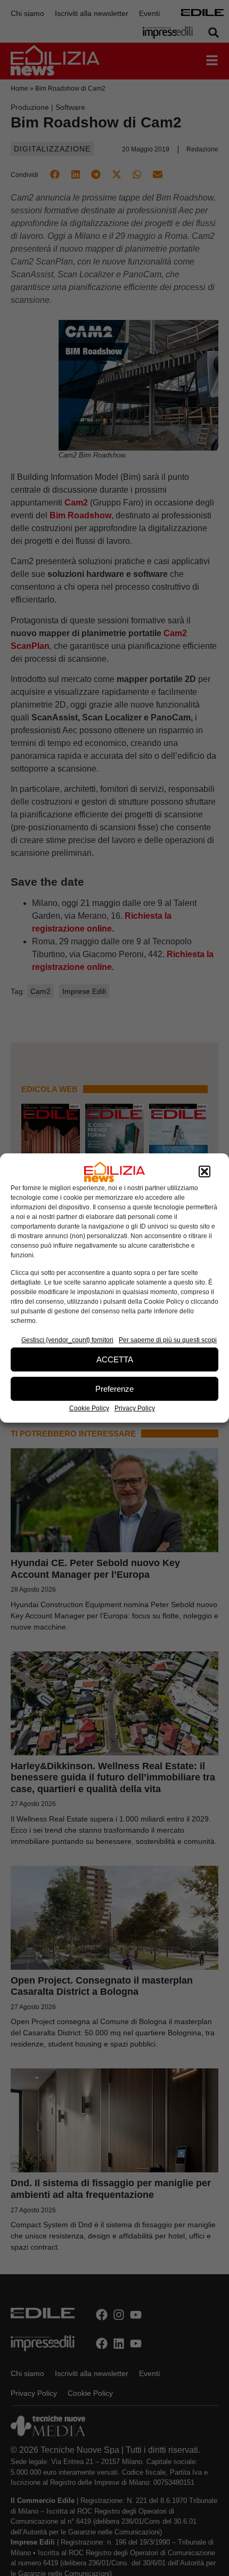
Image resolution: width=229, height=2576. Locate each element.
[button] (205, 1172)
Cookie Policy (89, 1408)
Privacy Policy (135, 1408)
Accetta (115, 1359)
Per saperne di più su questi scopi (168, 1340)
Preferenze (114, 1389)
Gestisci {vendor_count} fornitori (67, 1340)
